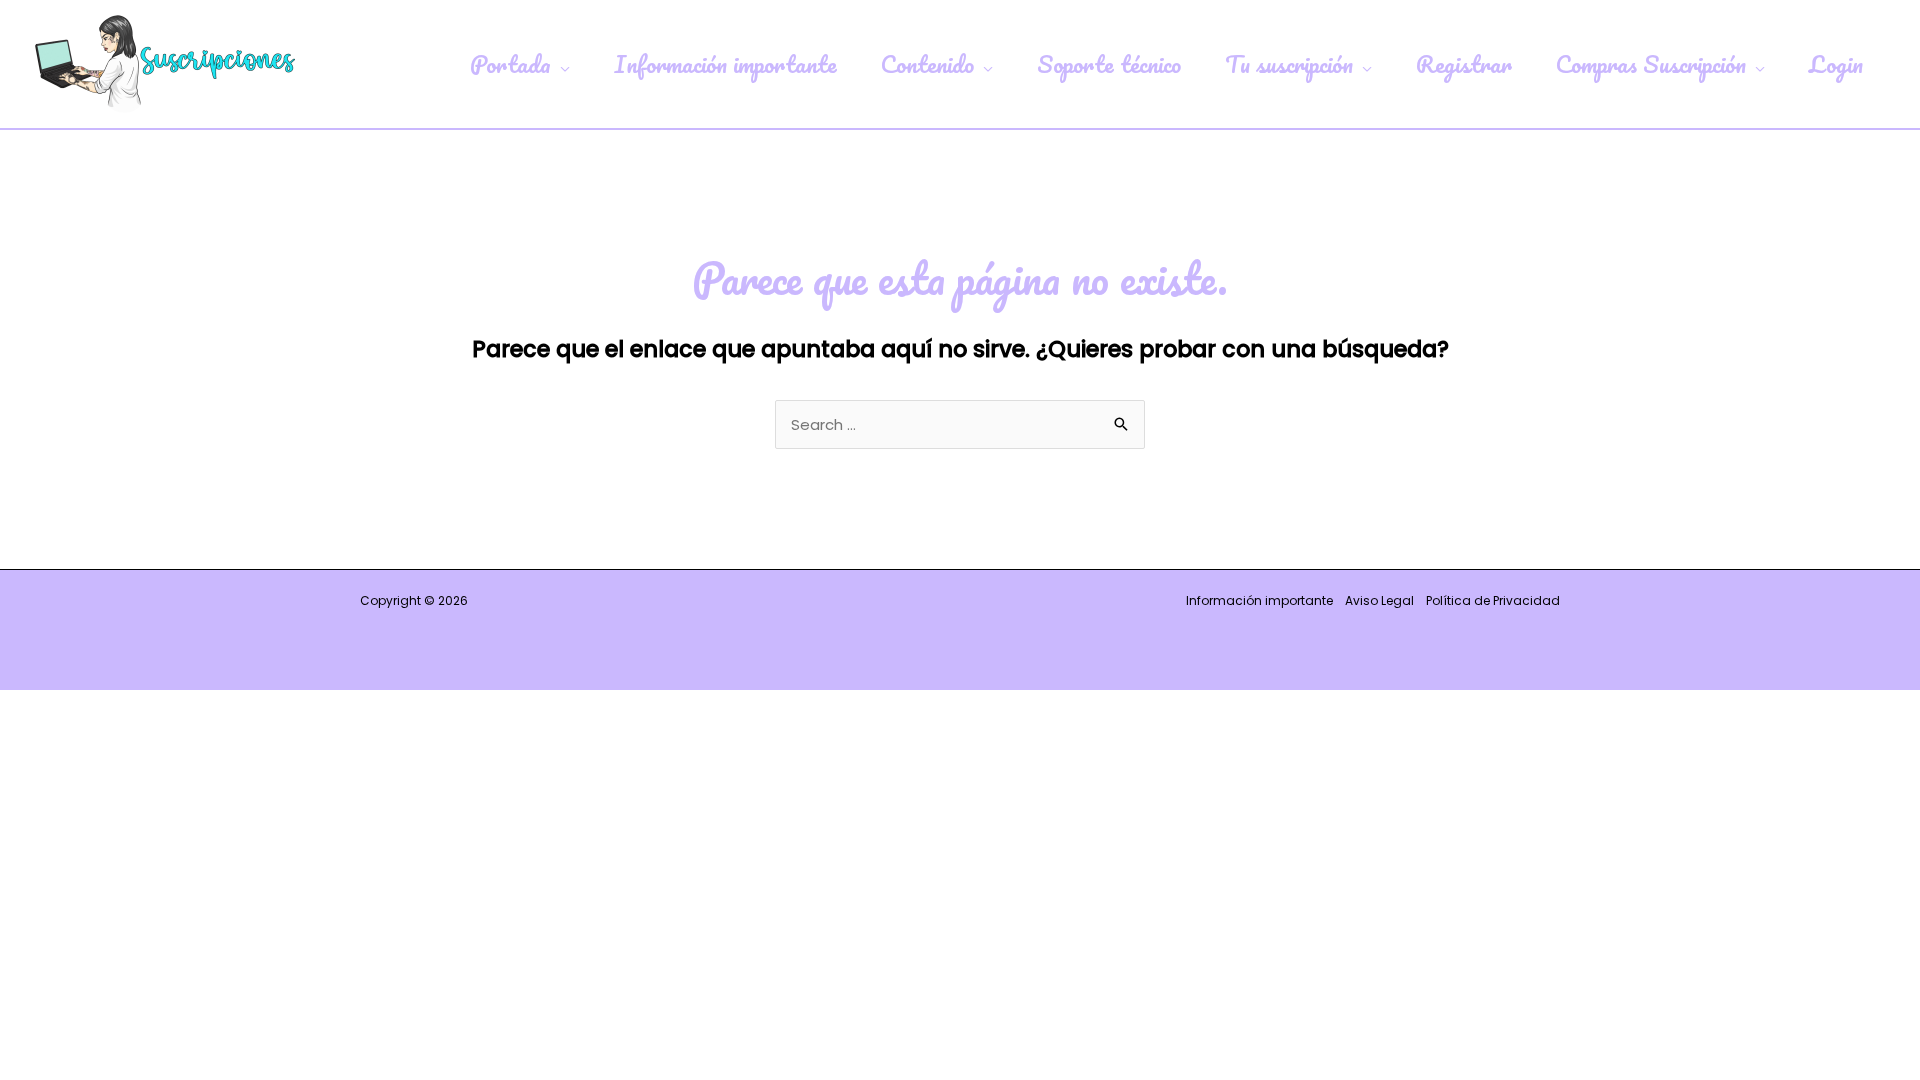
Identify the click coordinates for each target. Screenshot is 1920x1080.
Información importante (1259, 600)
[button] (560, 64)
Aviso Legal (1379, 600)
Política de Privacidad (1493, 600)
